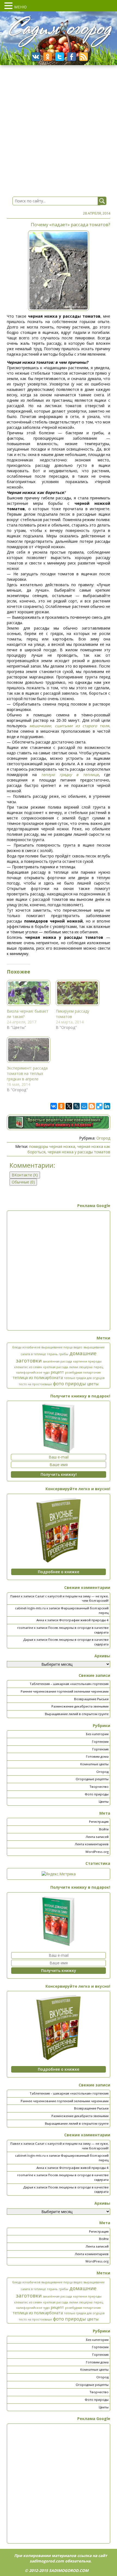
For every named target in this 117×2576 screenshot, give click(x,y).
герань (52, 1354)
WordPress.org (97, 1852)
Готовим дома (97, 1756)
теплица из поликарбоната (38, 1378)
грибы (64, 1354)
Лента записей (97, 1837)
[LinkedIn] (107, 1106)
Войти (104, 1829)
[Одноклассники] (61, 1106)
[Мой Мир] (84, 1106)
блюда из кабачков (26, 1347)
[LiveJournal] (76, 1106)
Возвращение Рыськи (91, 1699)
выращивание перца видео (62, 1347)
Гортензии (100, 1742)
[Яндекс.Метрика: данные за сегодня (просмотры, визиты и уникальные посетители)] (59, 1874)
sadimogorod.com (47, 2561)
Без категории (97, 1734)
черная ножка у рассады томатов (79, 1152)
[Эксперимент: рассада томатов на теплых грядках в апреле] (29, 1050)
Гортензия (100, 1749)
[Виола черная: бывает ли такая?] (29, 993)
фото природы (70, 1383)
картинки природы (87, 1361)
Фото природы (97, 1794)
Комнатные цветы (94, 1764)
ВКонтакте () (25, 1175)
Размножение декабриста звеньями (80, 1706)
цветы (93, 1384)
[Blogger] (92, 1106)
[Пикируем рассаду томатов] (78, 993)
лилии (74, 1367)
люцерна (86, 1367)
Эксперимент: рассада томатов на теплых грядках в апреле (27, 1073)
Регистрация (99, 1822)
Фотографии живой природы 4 (84, 1620)
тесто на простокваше (35, 1384)
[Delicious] (99, 1106)
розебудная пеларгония (83, 1372)
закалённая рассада (57, 1361)
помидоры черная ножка (52, 1146)
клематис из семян (28, 1367)
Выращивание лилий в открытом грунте (77, 1714)
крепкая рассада (56, 1367)
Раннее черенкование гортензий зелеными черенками (65, 1691)
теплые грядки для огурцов (84, 1378)
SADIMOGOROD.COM (69, 2570)
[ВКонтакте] (54, 1106)
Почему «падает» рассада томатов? (70, 224)
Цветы (104, 1801)
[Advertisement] (59, 1271)
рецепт (57, 1372)
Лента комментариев (92, 1844)
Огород (103, 1138)
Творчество (99, 1787)
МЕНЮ (20, 7)
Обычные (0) (23, 1182)
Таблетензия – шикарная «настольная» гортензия (69, 1684)
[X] (69, 1106)
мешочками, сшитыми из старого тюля (69, 726)
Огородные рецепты (92, 1779)
